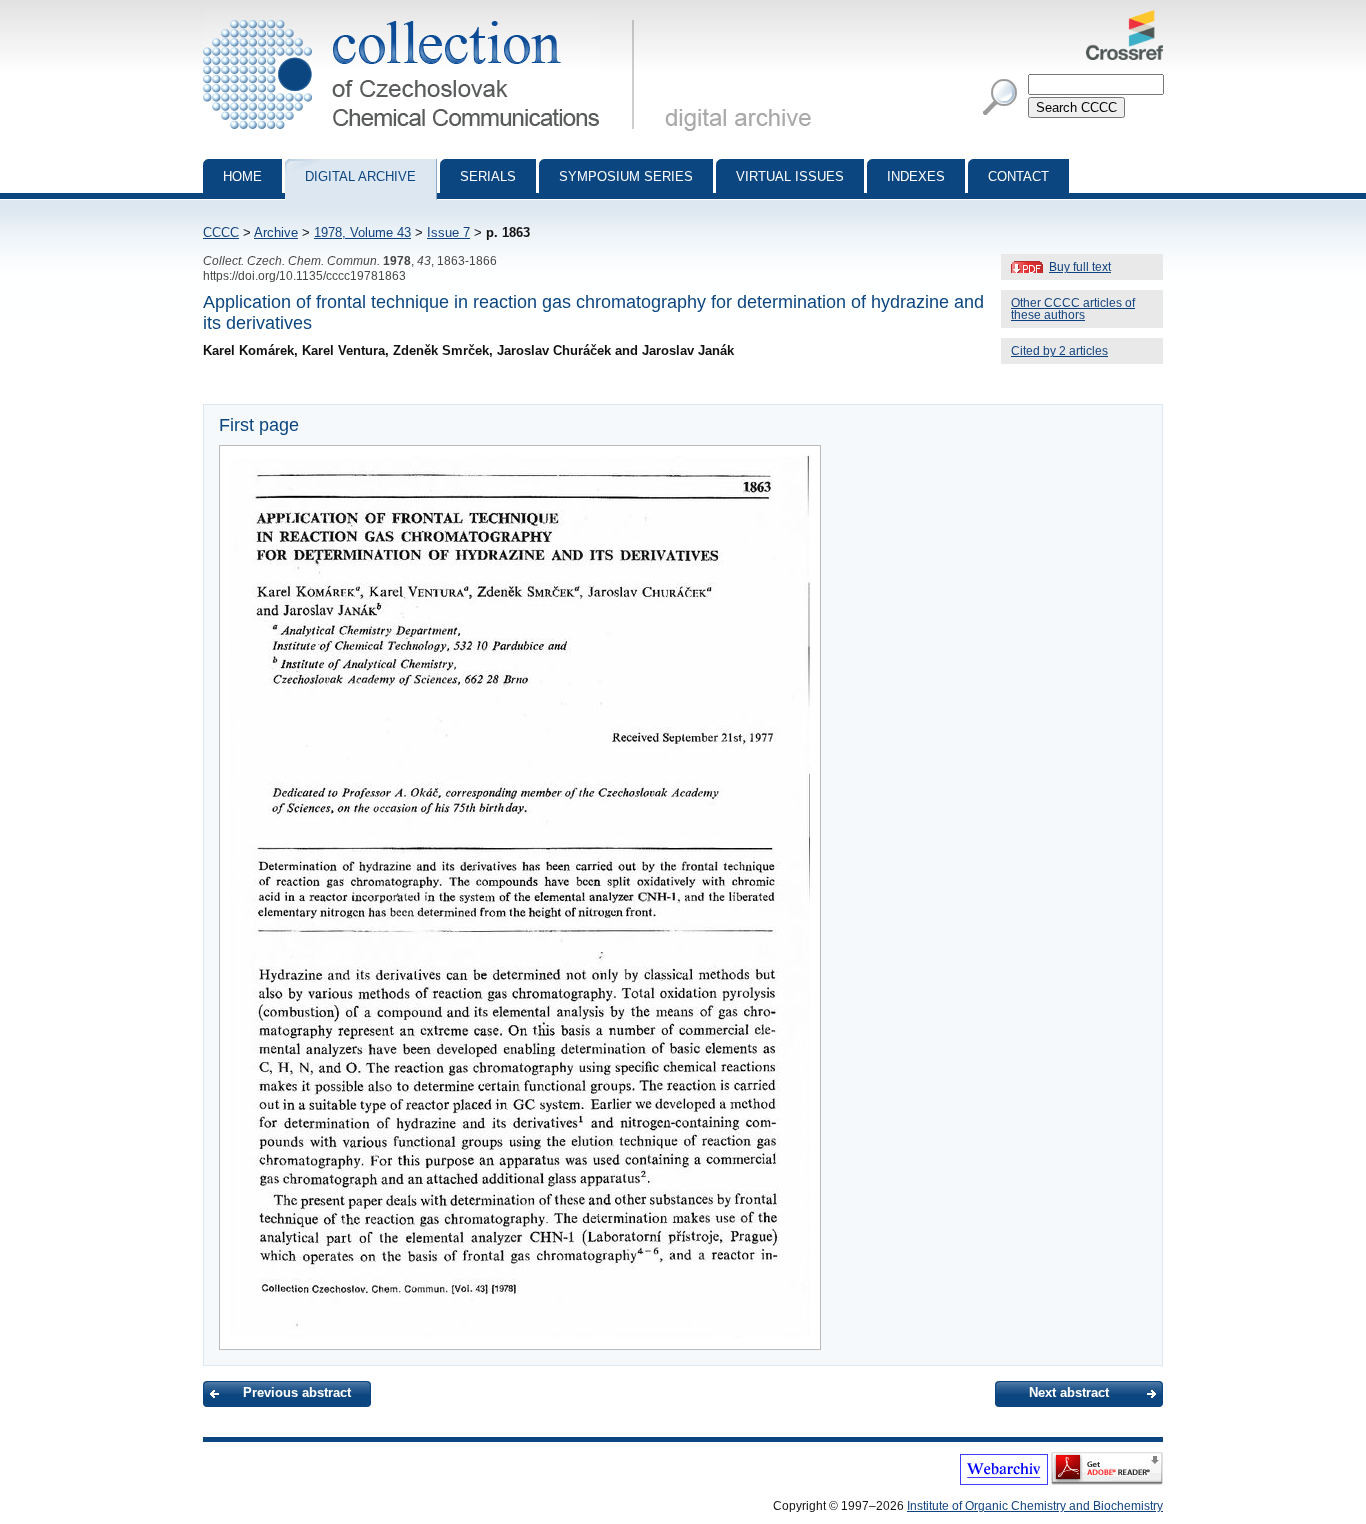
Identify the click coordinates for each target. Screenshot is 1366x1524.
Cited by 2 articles (1059, 351)
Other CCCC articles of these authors (1073, 309)
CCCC (221, 232)
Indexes (916, 176)
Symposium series (626, 176)
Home (242, 176)
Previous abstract (297, 1392)
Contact (1018, 176)
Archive (276, 232)
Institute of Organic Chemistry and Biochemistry (1035, 1506)
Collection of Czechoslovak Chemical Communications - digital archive (424, 18)
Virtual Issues (790, 176)
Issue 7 (448, 232)
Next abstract (1069, 1392)
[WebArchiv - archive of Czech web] (1004, 1481)
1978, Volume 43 (362, 232)
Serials (488, 176)
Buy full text (1080, 267)
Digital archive (360, 176)
